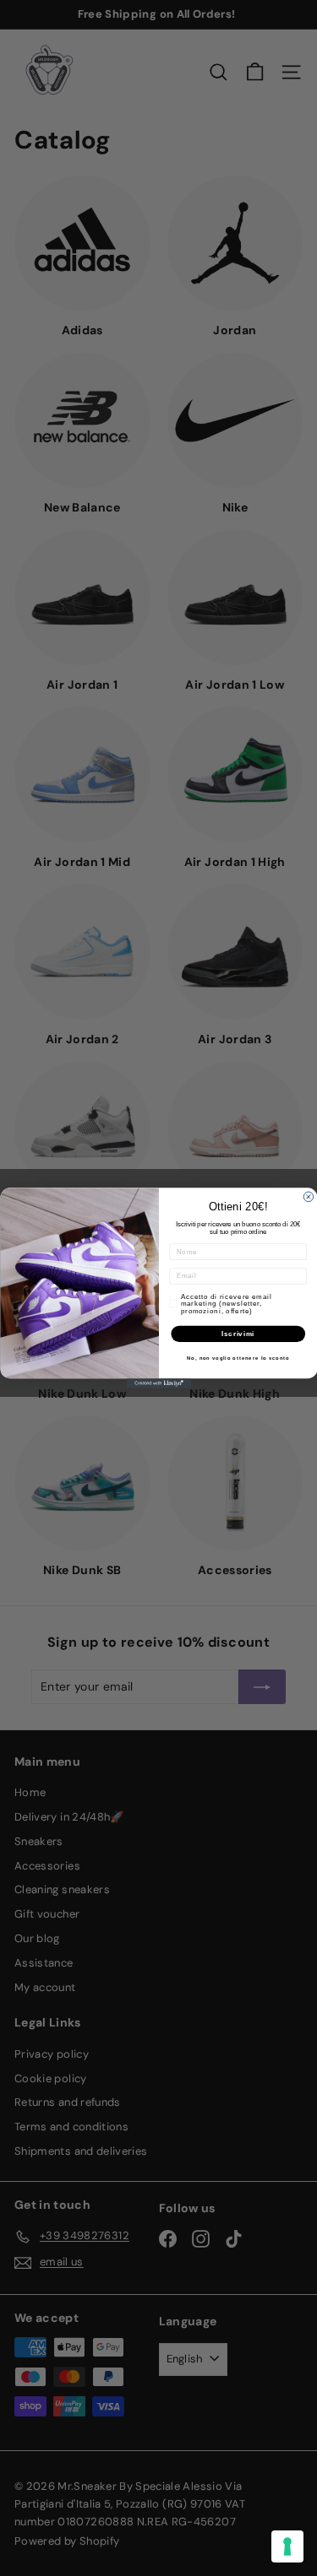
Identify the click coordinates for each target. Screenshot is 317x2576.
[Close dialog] (309, 1197)
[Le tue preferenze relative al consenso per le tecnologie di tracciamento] (287, 2546)
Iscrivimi (238, 1334)
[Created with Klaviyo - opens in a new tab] (158, 1383)
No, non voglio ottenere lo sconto (238, 1358)
